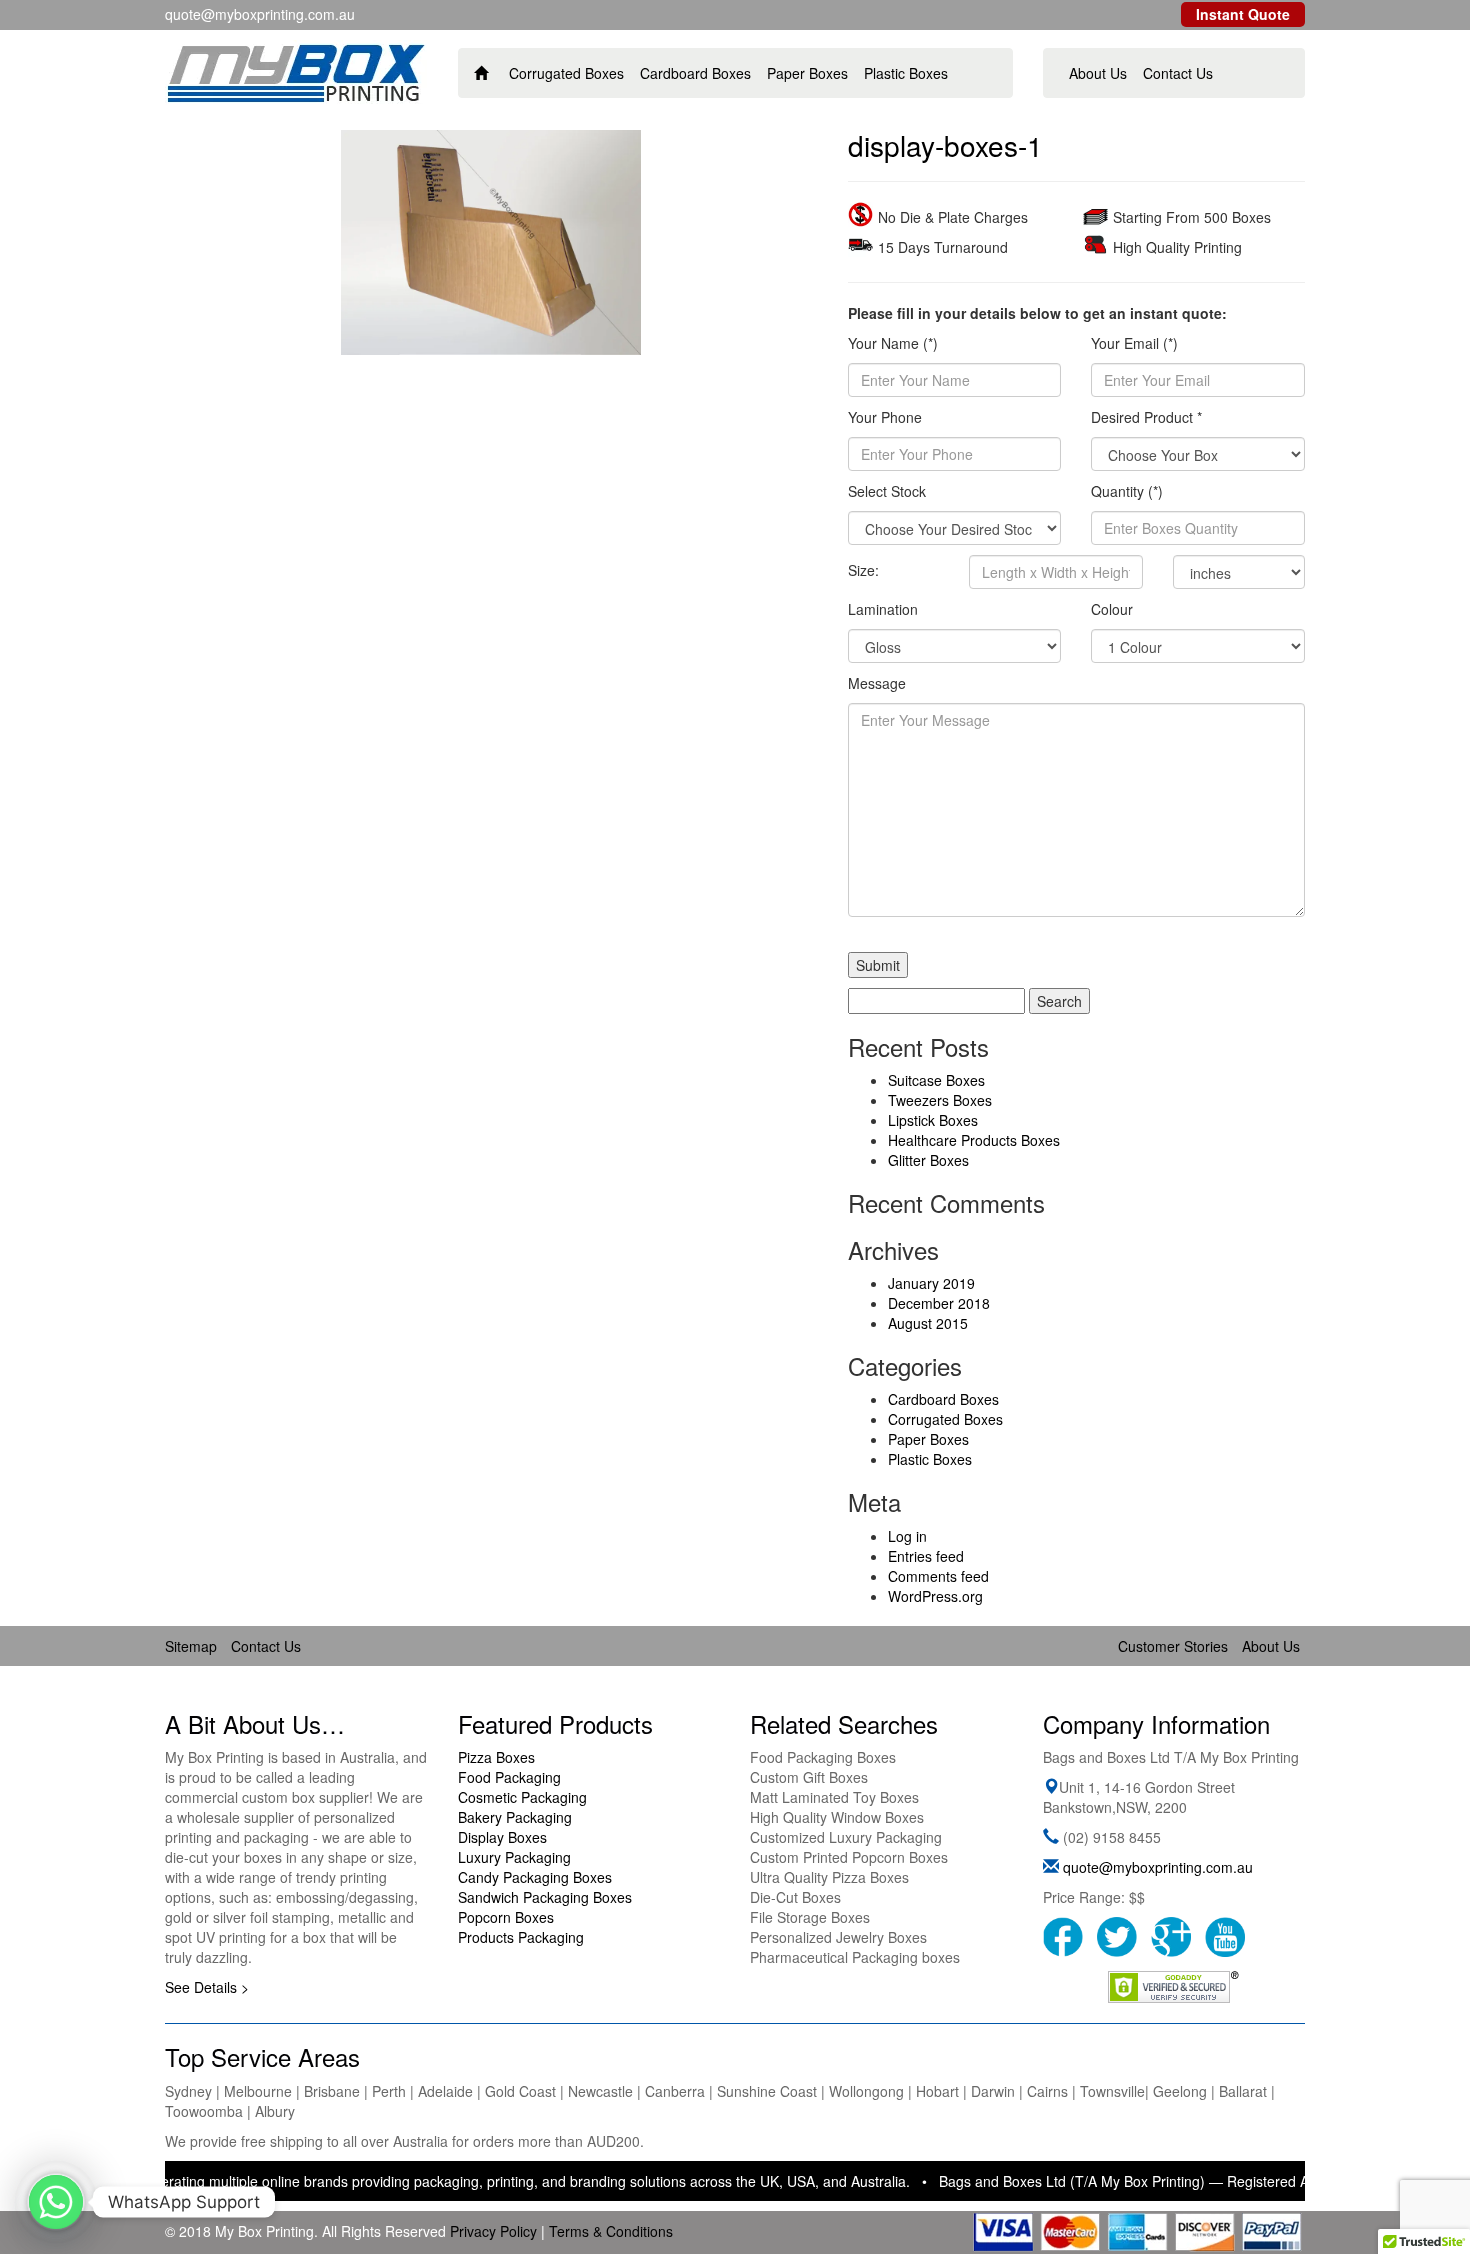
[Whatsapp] (56, 2202)
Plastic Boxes (906, 73)
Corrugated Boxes (566, 73)
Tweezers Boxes (940, 1100)
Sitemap (191, 1646)
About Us (1098, 73)
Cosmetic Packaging (522, 1797)
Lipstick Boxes (933, 1120)
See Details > (207, 1987)
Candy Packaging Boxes (535, 1877)
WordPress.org (935, 1596)
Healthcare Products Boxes (974, 1140)
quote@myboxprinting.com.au (1158, 1867)
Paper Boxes (807, 73)
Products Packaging (521, 1937)
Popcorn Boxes (506, 1917)
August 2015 (928, 1323)
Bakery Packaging (515, 1817)
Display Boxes (502, 1837)
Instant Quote (1243, 14)
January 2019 (931, 1283)
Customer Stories (1173, 1646)
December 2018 (939, 1303)
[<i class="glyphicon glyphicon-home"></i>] (481, 73)
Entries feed (926, 1556)
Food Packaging (509, 1777)
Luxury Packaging (514, 1857)
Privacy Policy (493, 2231)
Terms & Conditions (611, 2231)
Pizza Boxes (496, 1757)
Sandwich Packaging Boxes (545, 1897)
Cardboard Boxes (695, 73)
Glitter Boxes (928, 1160)
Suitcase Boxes (936, 1080)
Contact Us (1178, 73)
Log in (907, 1536)
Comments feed (938, 1576)
